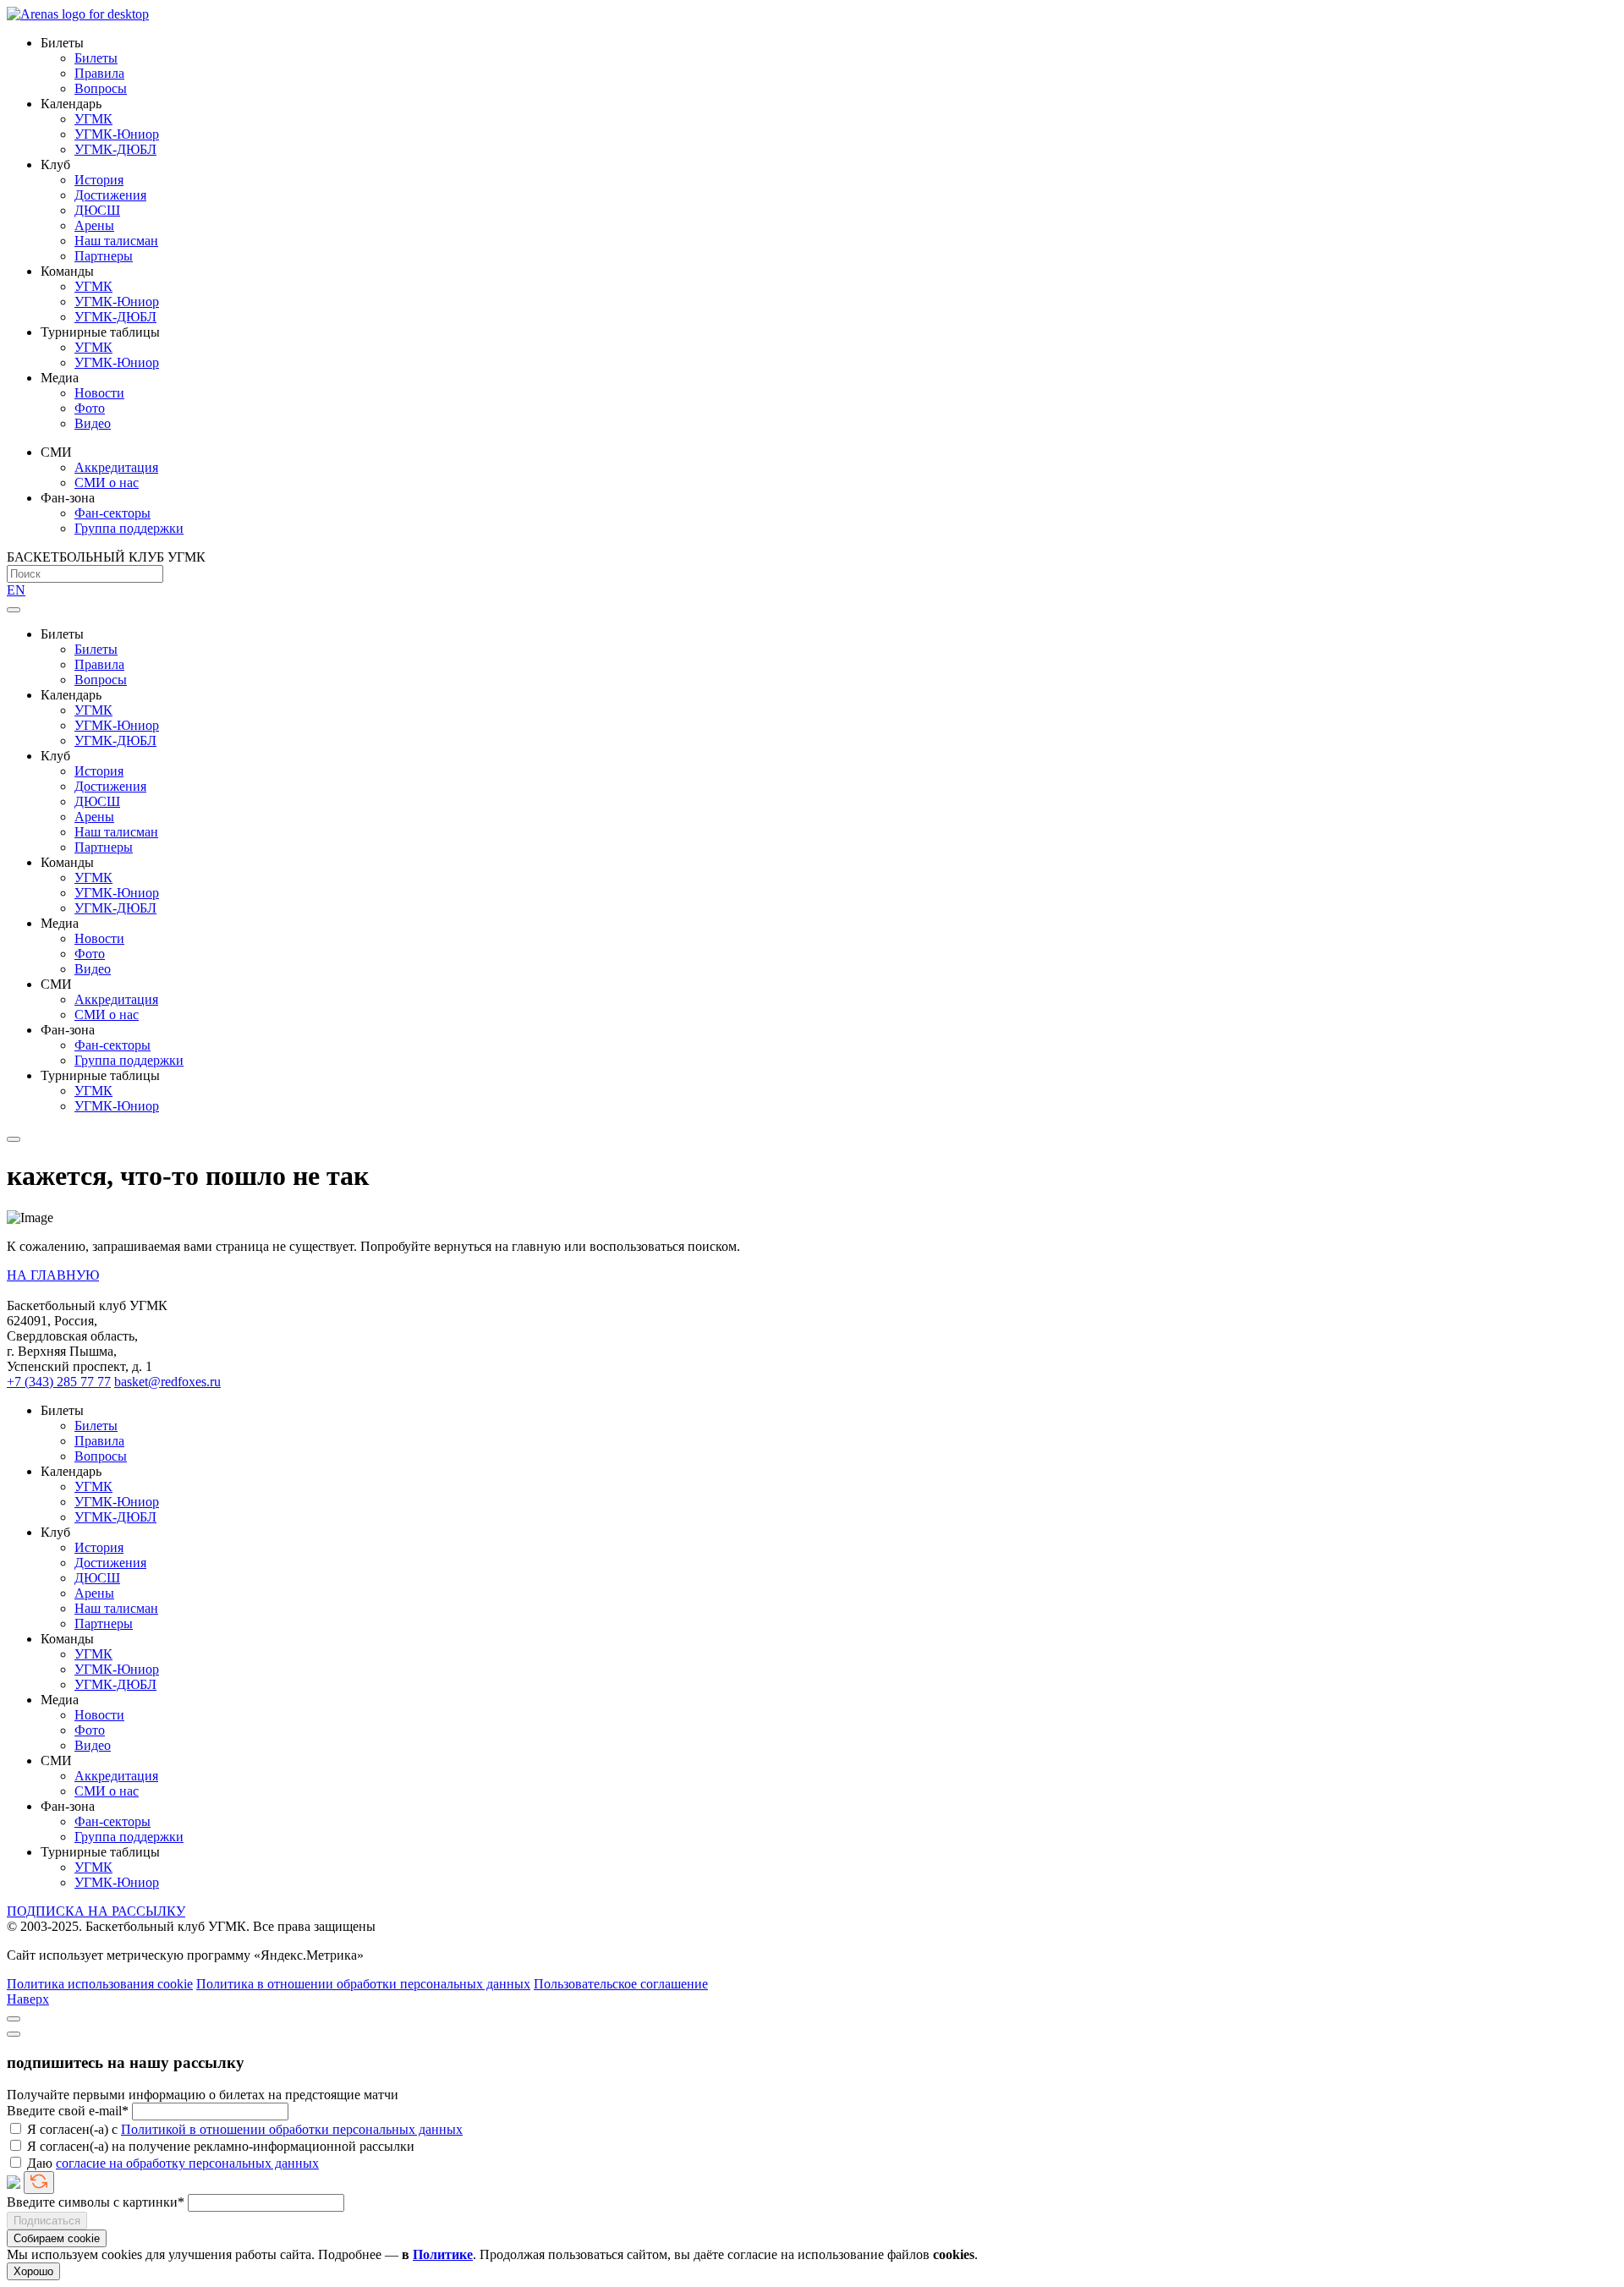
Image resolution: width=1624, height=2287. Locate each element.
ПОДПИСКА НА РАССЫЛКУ (96, 1911)
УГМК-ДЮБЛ (115, 149)
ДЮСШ (97, 210)
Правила (99, 73)
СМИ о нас (107, 483)
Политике (443, 2254)
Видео (93, 423)
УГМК (93, 119)
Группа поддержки (129, 528)
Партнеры (104, 256)
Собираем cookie (57, 2238)
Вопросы (101, 88)
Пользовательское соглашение (621, 1984)
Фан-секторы (112, 513)
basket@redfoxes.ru (167, 1382)
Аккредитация (116, 467)
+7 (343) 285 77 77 (59, 1382)
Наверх (28, 1999)
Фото (90, 408)
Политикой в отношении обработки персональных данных (292, 2129)
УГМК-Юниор (117, 134)
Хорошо (33, 2271)
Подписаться (47, 2221)
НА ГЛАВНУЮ (53, 1275)
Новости (99, 393)
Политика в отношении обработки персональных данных (363, 1984)
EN (16, 590)
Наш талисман (116, 241)
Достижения (110, 195)
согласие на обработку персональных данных (187, 2163)
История (99, 180)
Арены (94, 225)
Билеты (96, 58)
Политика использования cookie (100, 1984)
